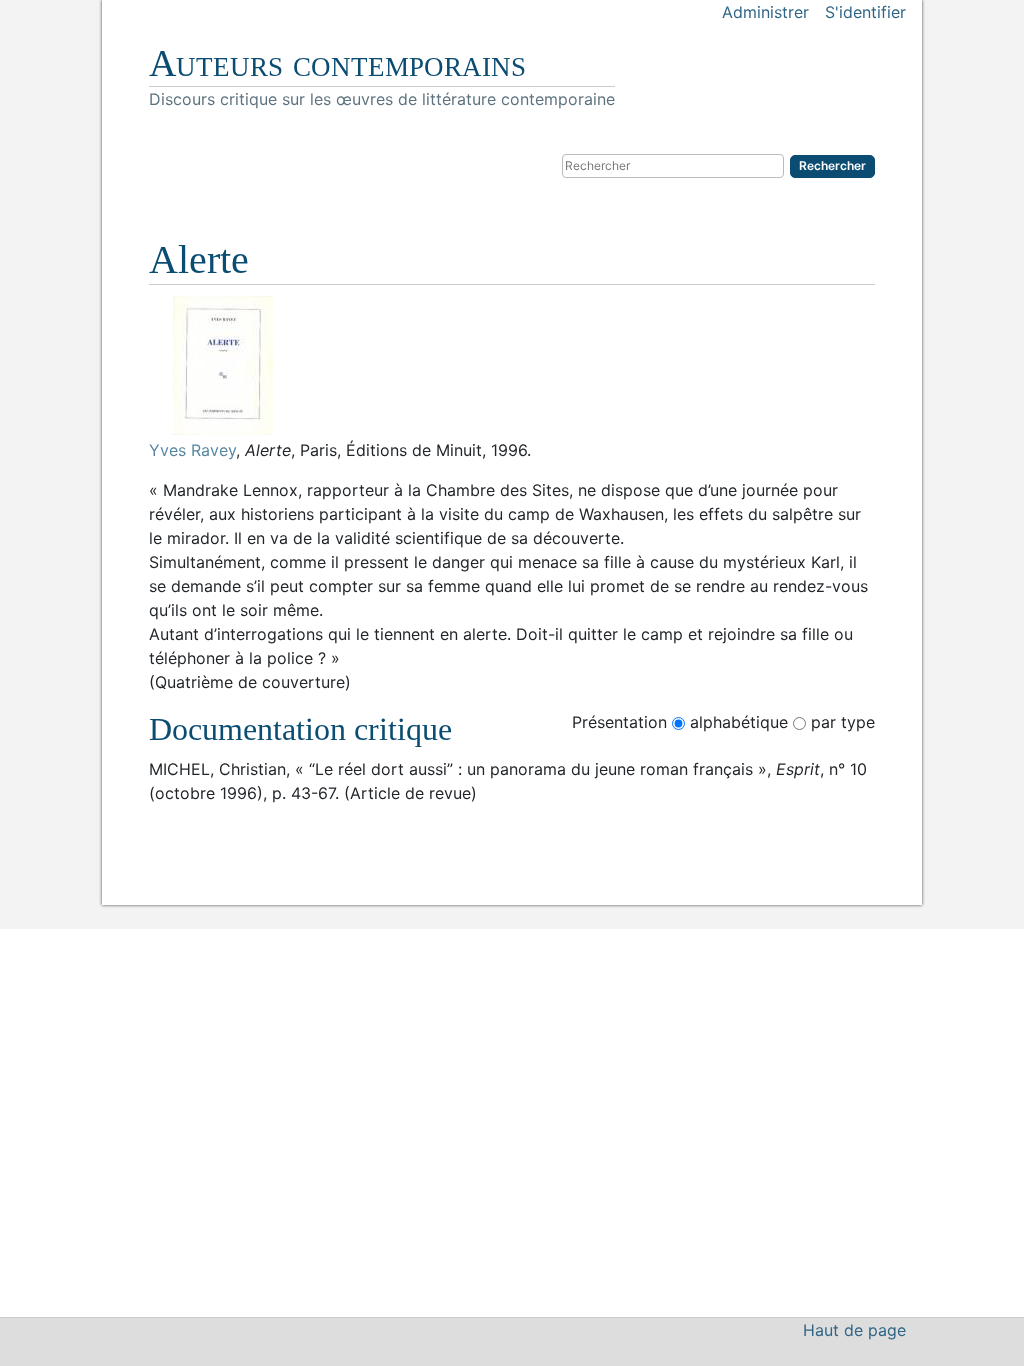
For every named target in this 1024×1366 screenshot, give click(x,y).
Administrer (765, 12)
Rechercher (832, 165)
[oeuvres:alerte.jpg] (511, 365)
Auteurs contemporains (337, 63)
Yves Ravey (192, 450)
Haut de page (854, 1330)
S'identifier (865, 12)
